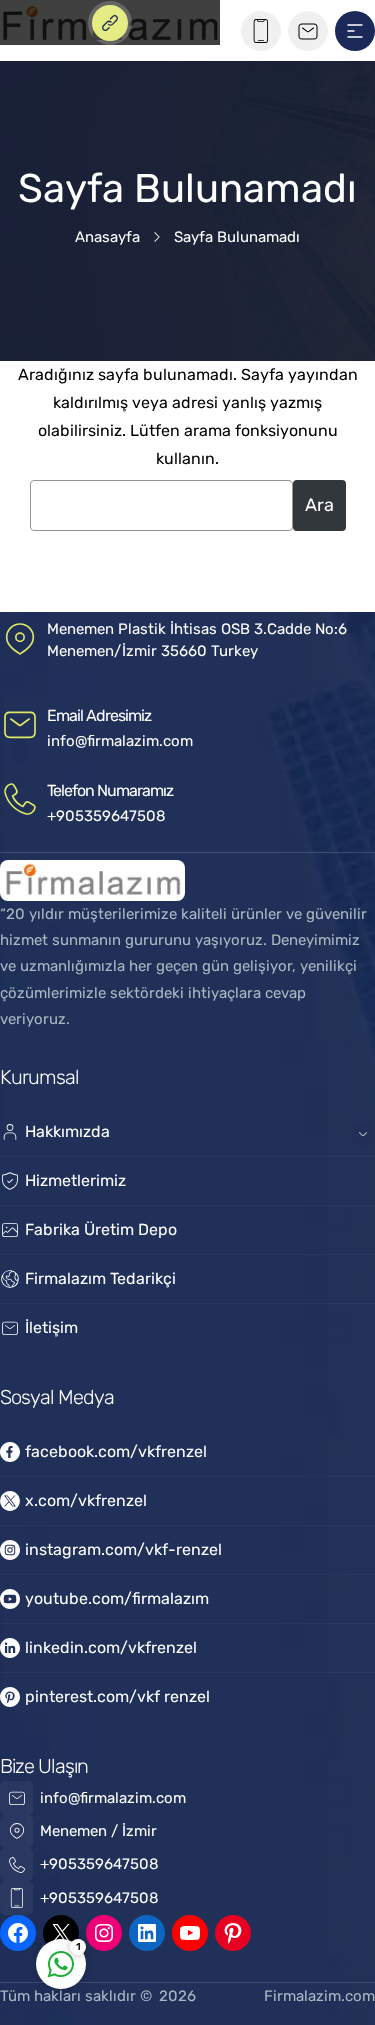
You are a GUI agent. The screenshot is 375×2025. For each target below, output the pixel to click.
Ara (319, 505)
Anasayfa (107, 237)
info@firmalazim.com (120, 741)
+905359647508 (106, 816)
